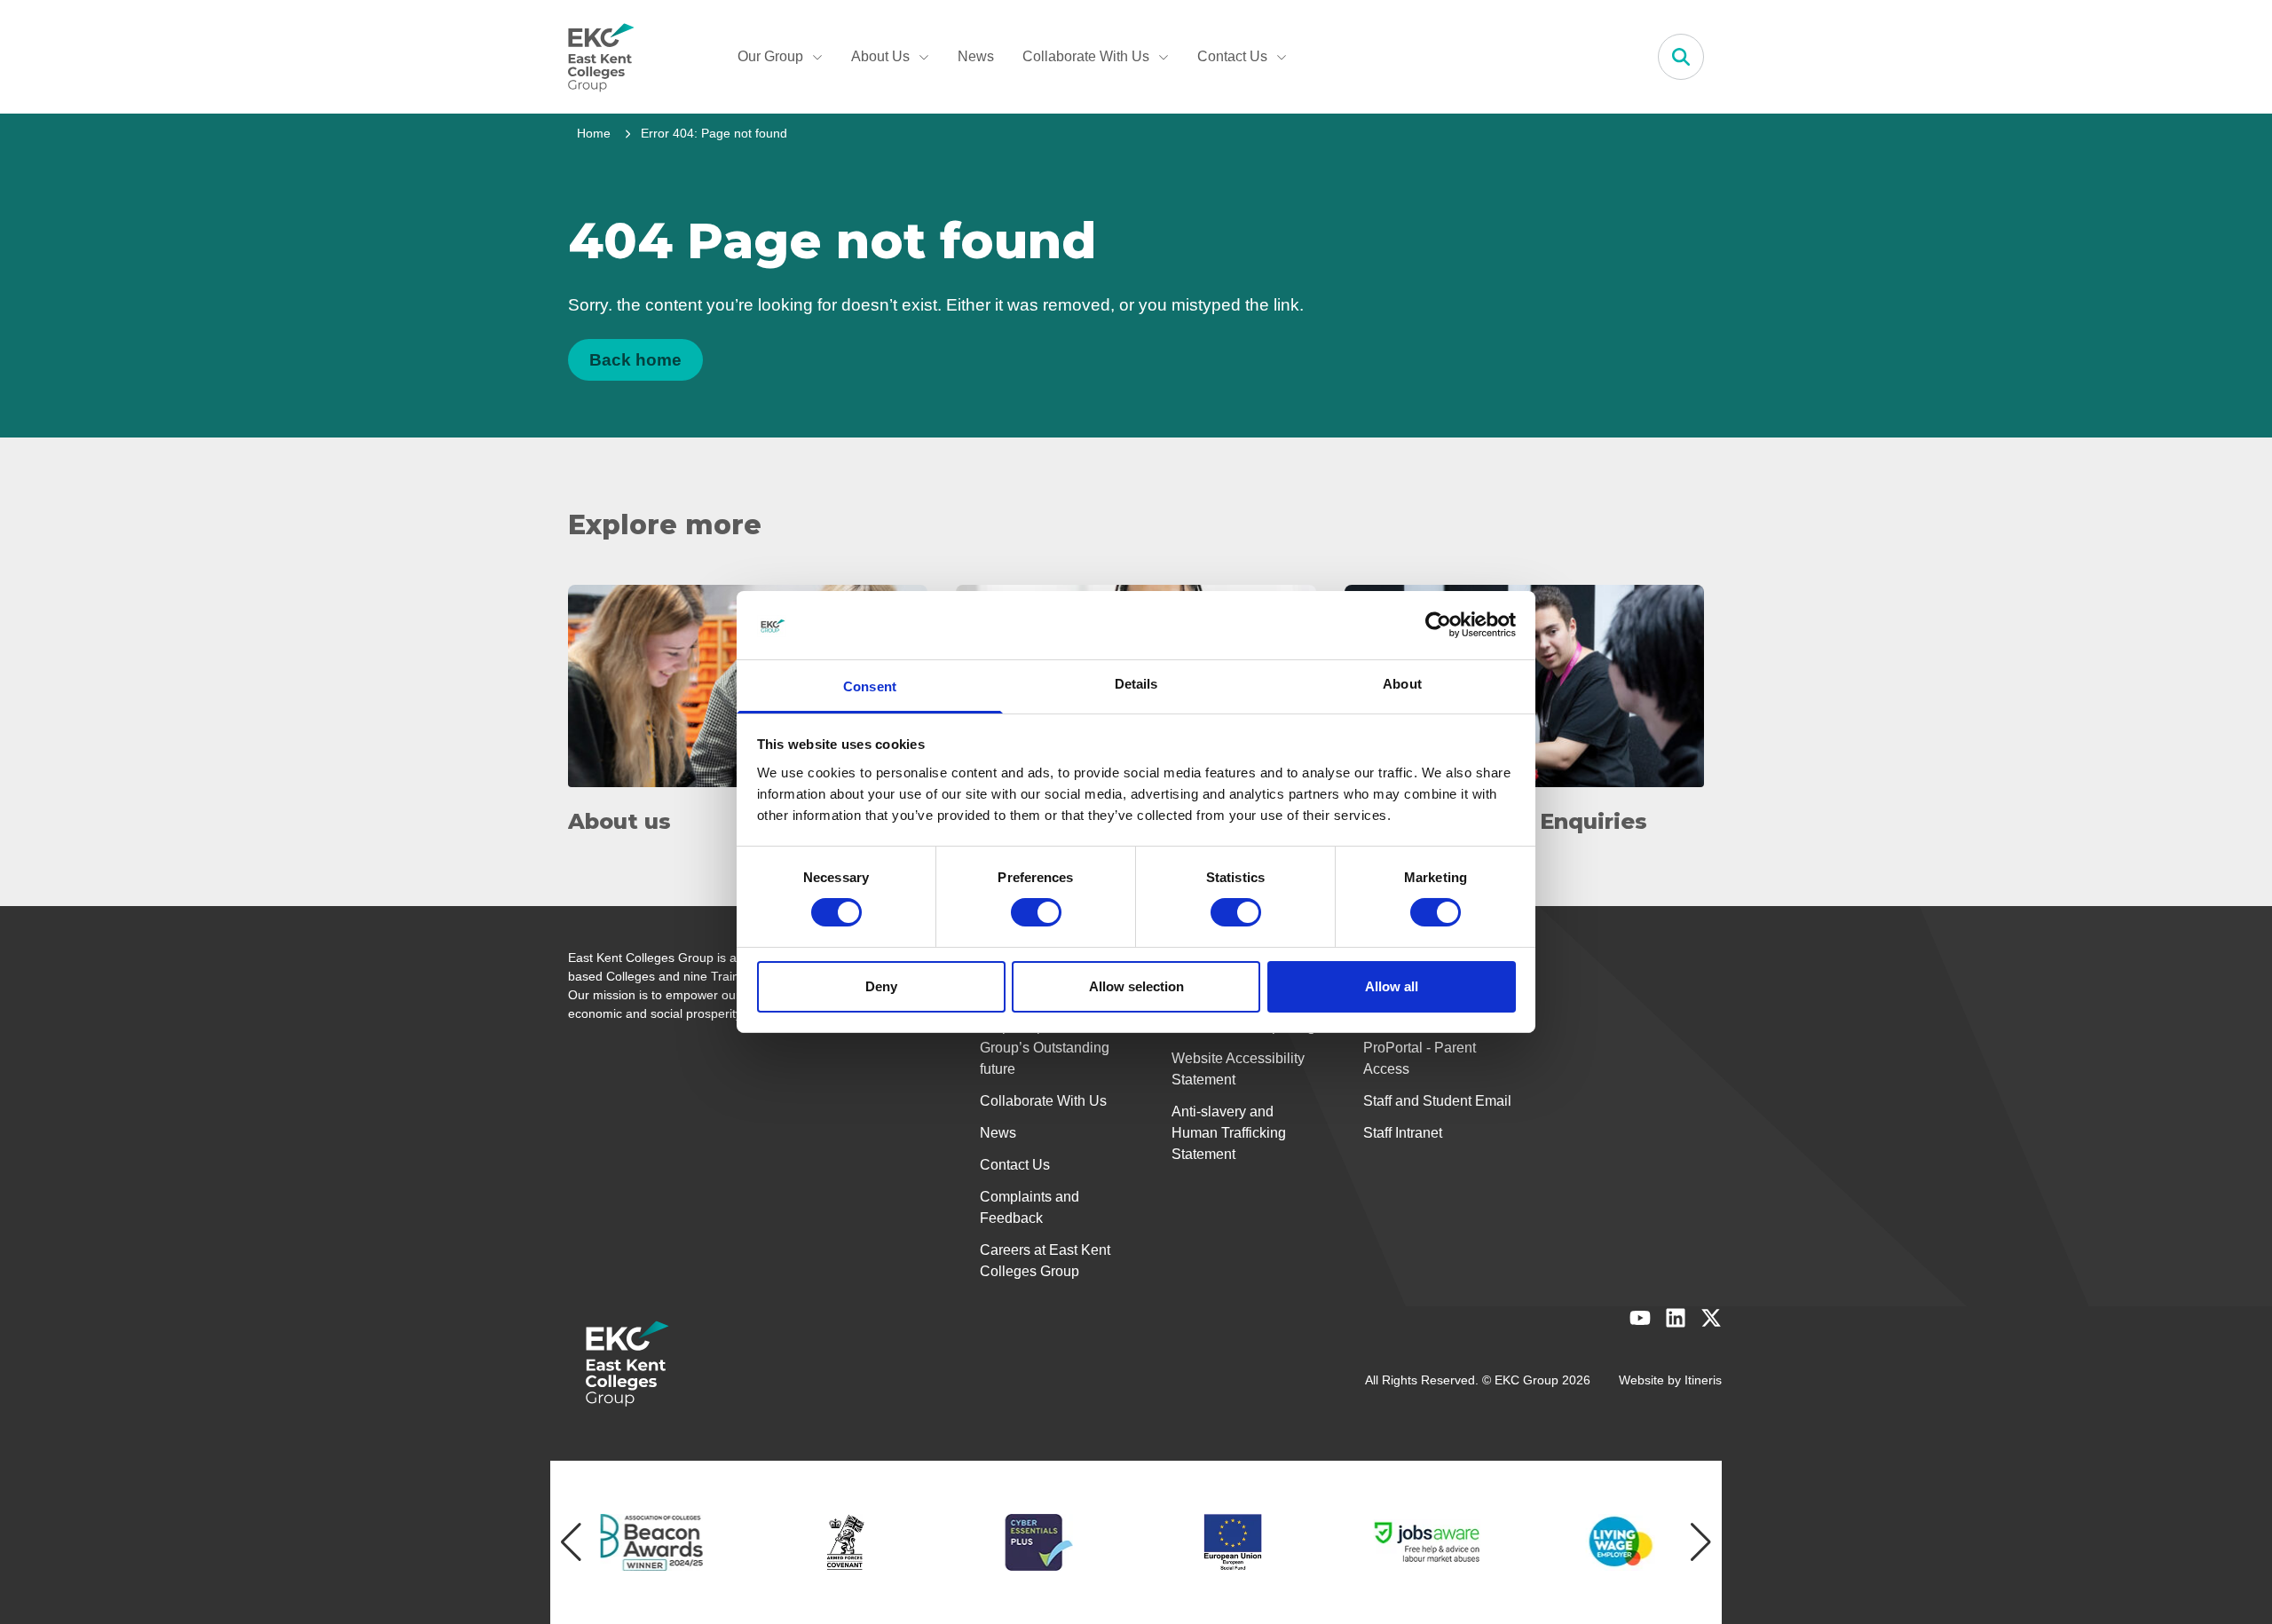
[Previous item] (571, 1542)
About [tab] (1402, 684)
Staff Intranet (1403, 1133)
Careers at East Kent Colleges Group (1045, 1261)
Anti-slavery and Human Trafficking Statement (1229, 1133)
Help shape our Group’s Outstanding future (1045, 1048)
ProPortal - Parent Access (1420, 1058)
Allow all (1392, 986)
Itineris (1703, 1380)
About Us (880, 56)
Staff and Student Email (1437, 1101)
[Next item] (1701, 1542)
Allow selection (1136, 986)
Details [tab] (1136, 684)
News (976, 56)
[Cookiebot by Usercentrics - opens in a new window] (1438, 625)
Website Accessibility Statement (1238, 1069)
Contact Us (1232, 56)
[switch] (1036, 912)
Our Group (770, 56)
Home (594, 133)
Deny (881, 986)
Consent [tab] (870, 686)
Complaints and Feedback (1029, 1207)
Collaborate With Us (1086, 56)
